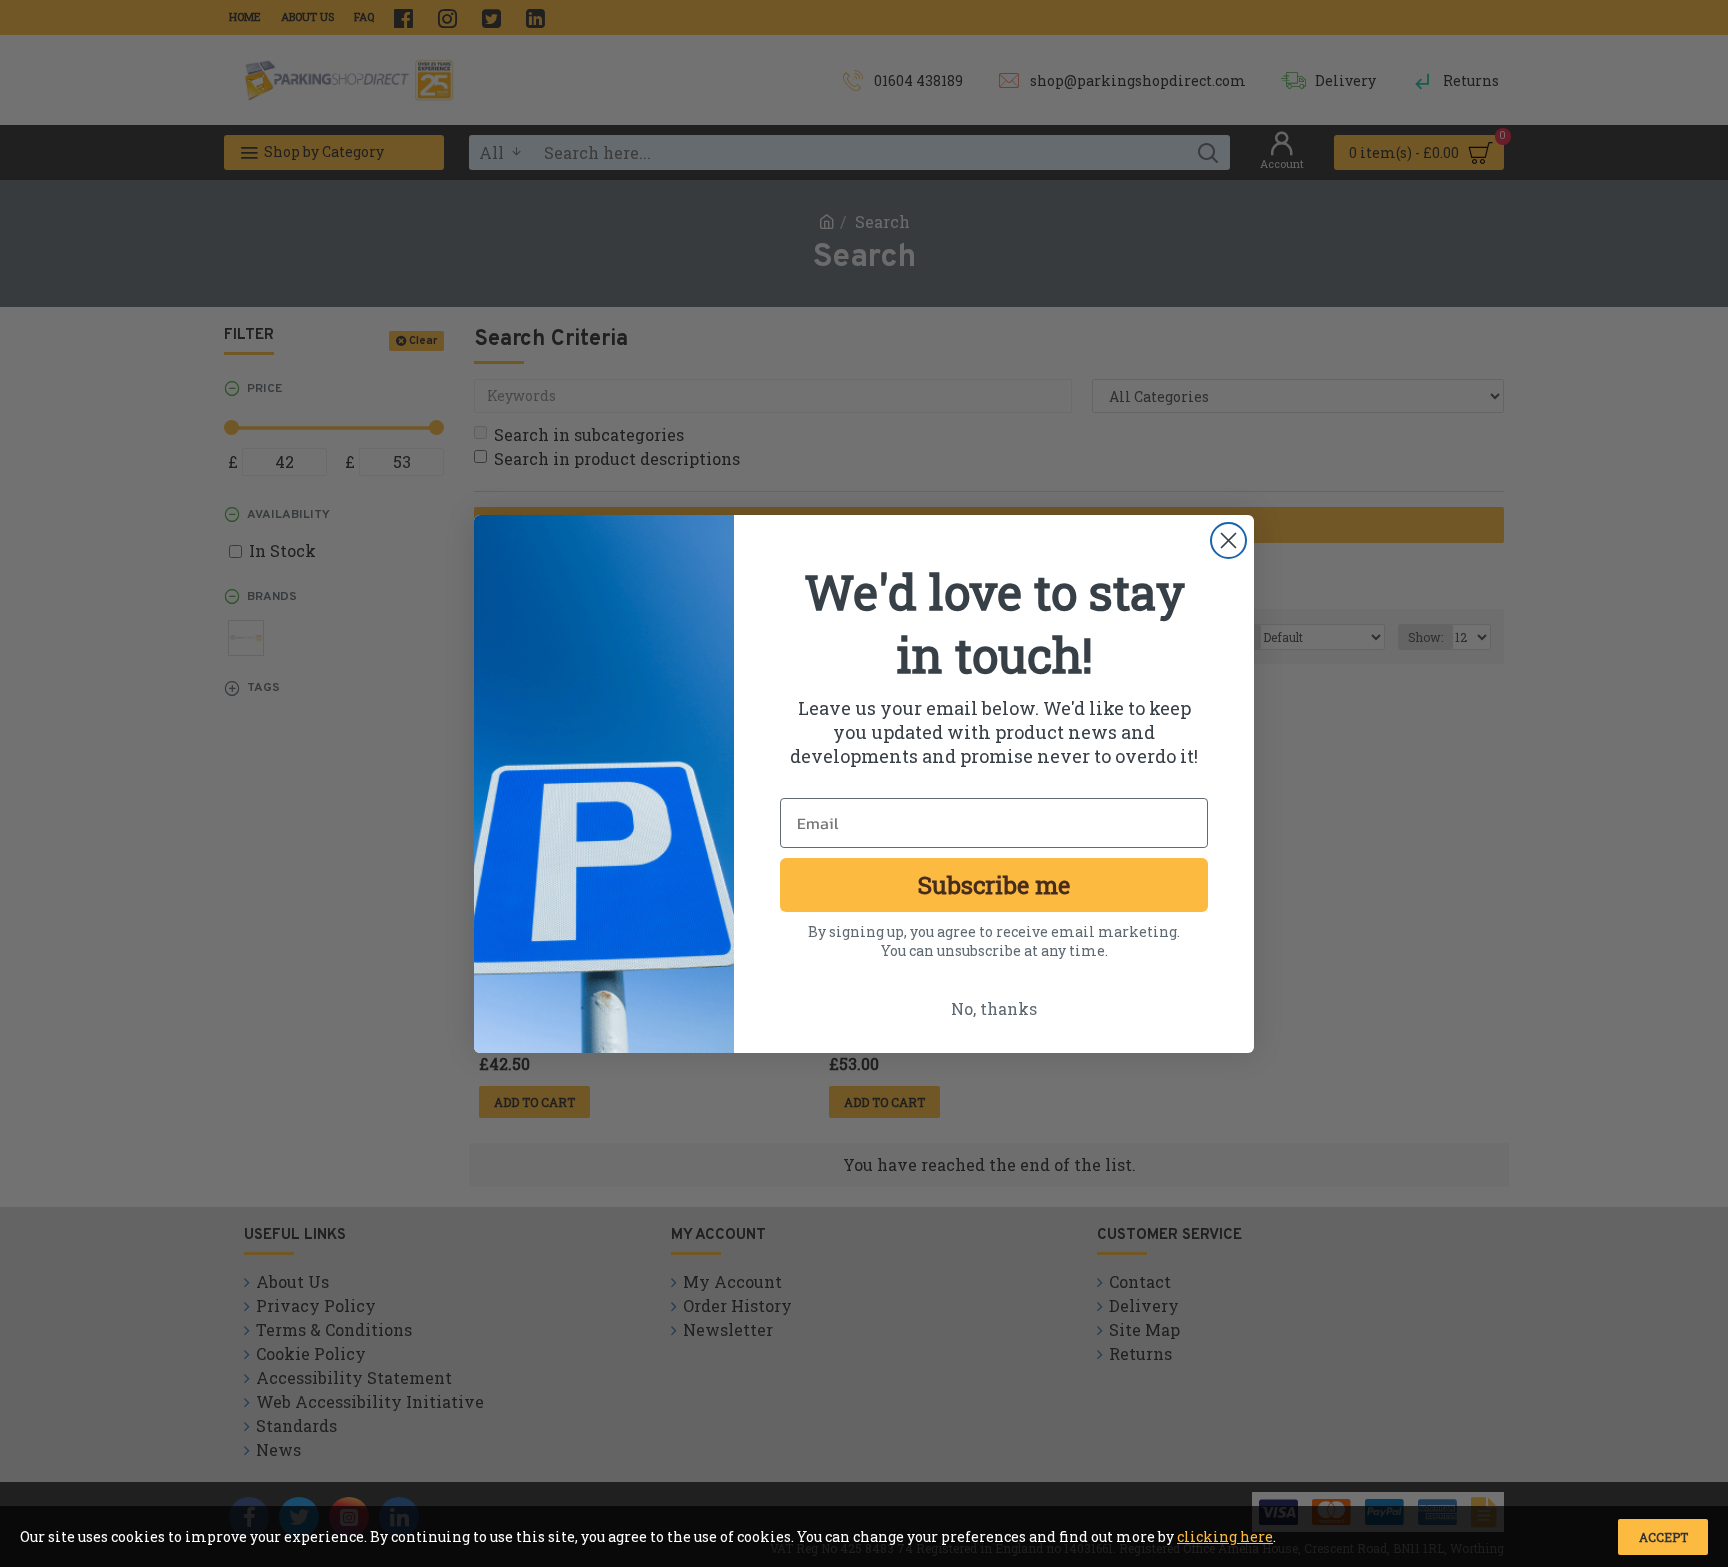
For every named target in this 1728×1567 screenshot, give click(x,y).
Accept (1663, 1537)
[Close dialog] (1228, 540)
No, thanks (994, 1008)
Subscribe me (994, 885)
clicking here (1225, 1536)
